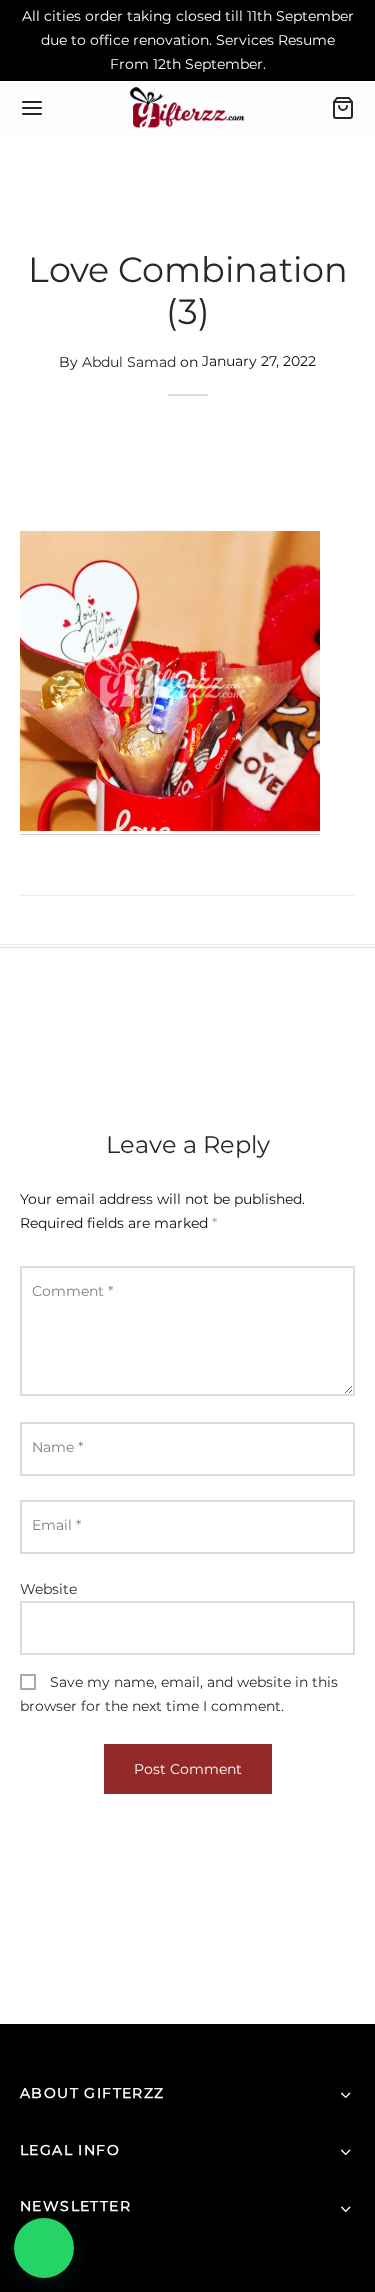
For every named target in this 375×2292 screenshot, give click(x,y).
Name (57, 1447)
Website (48, 1589)
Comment (72, 1291)
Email (56, 1525)
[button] (44, 2248)
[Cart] (343, 108)
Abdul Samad (129, 361)
